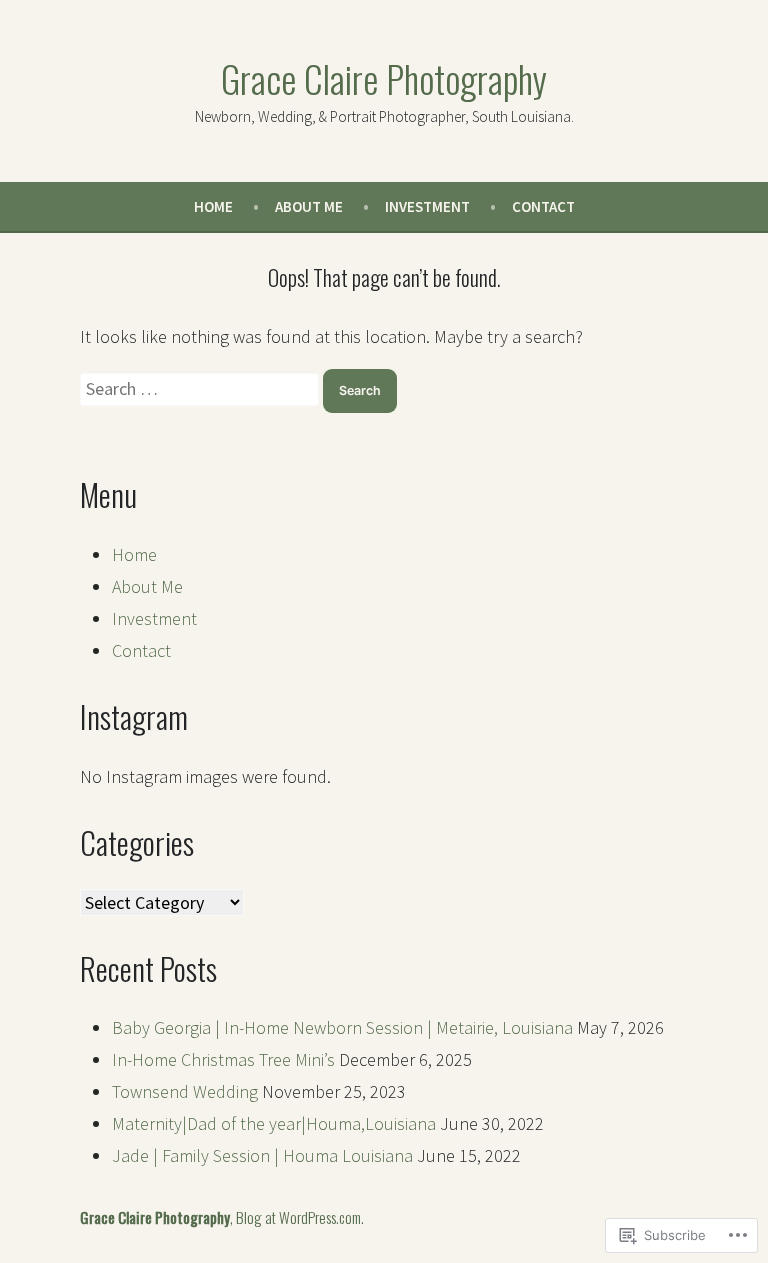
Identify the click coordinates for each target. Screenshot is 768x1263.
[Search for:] (201, 388)
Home (213, 206)
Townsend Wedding (185, 1091)
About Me (309, 206)
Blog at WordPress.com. (300, 1217)
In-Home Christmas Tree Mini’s (223, 1059)
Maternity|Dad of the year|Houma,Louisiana (274, 1123)
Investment (427, 206)
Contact (543, 206)
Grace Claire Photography (384, 78)
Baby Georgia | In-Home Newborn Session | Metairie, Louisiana (342, 1027)
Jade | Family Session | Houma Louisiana (262, 1155)
